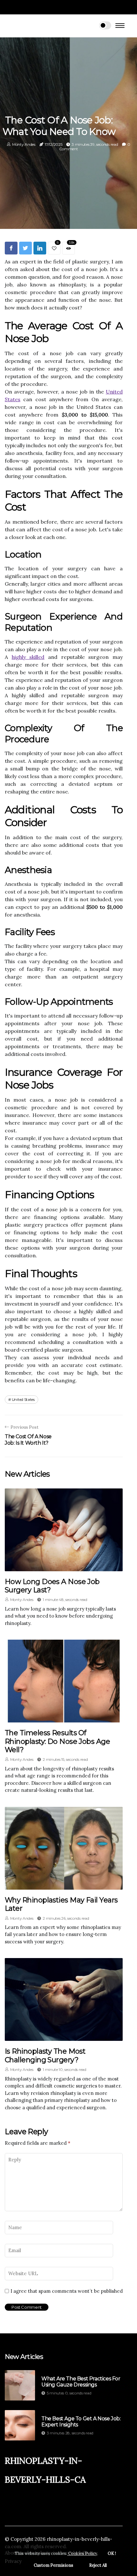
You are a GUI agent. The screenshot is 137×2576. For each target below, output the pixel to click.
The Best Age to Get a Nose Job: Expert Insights (81, 2422)
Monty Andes (24, 144)
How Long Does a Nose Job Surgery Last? (52, 1586)
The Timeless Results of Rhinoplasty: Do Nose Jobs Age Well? (57, 1741)
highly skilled (28, 657)
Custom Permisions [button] (54, 2565)
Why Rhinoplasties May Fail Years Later (61, 1904)
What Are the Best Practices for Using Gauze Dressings (81, 2382)
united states (23, 1399)
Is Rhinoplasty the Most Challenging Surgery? (45, 2055)
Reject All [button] (98, 2565)
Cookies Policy (82, 2553)
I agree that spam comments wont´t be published (67, 2291)
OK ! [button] (112, 2553)
